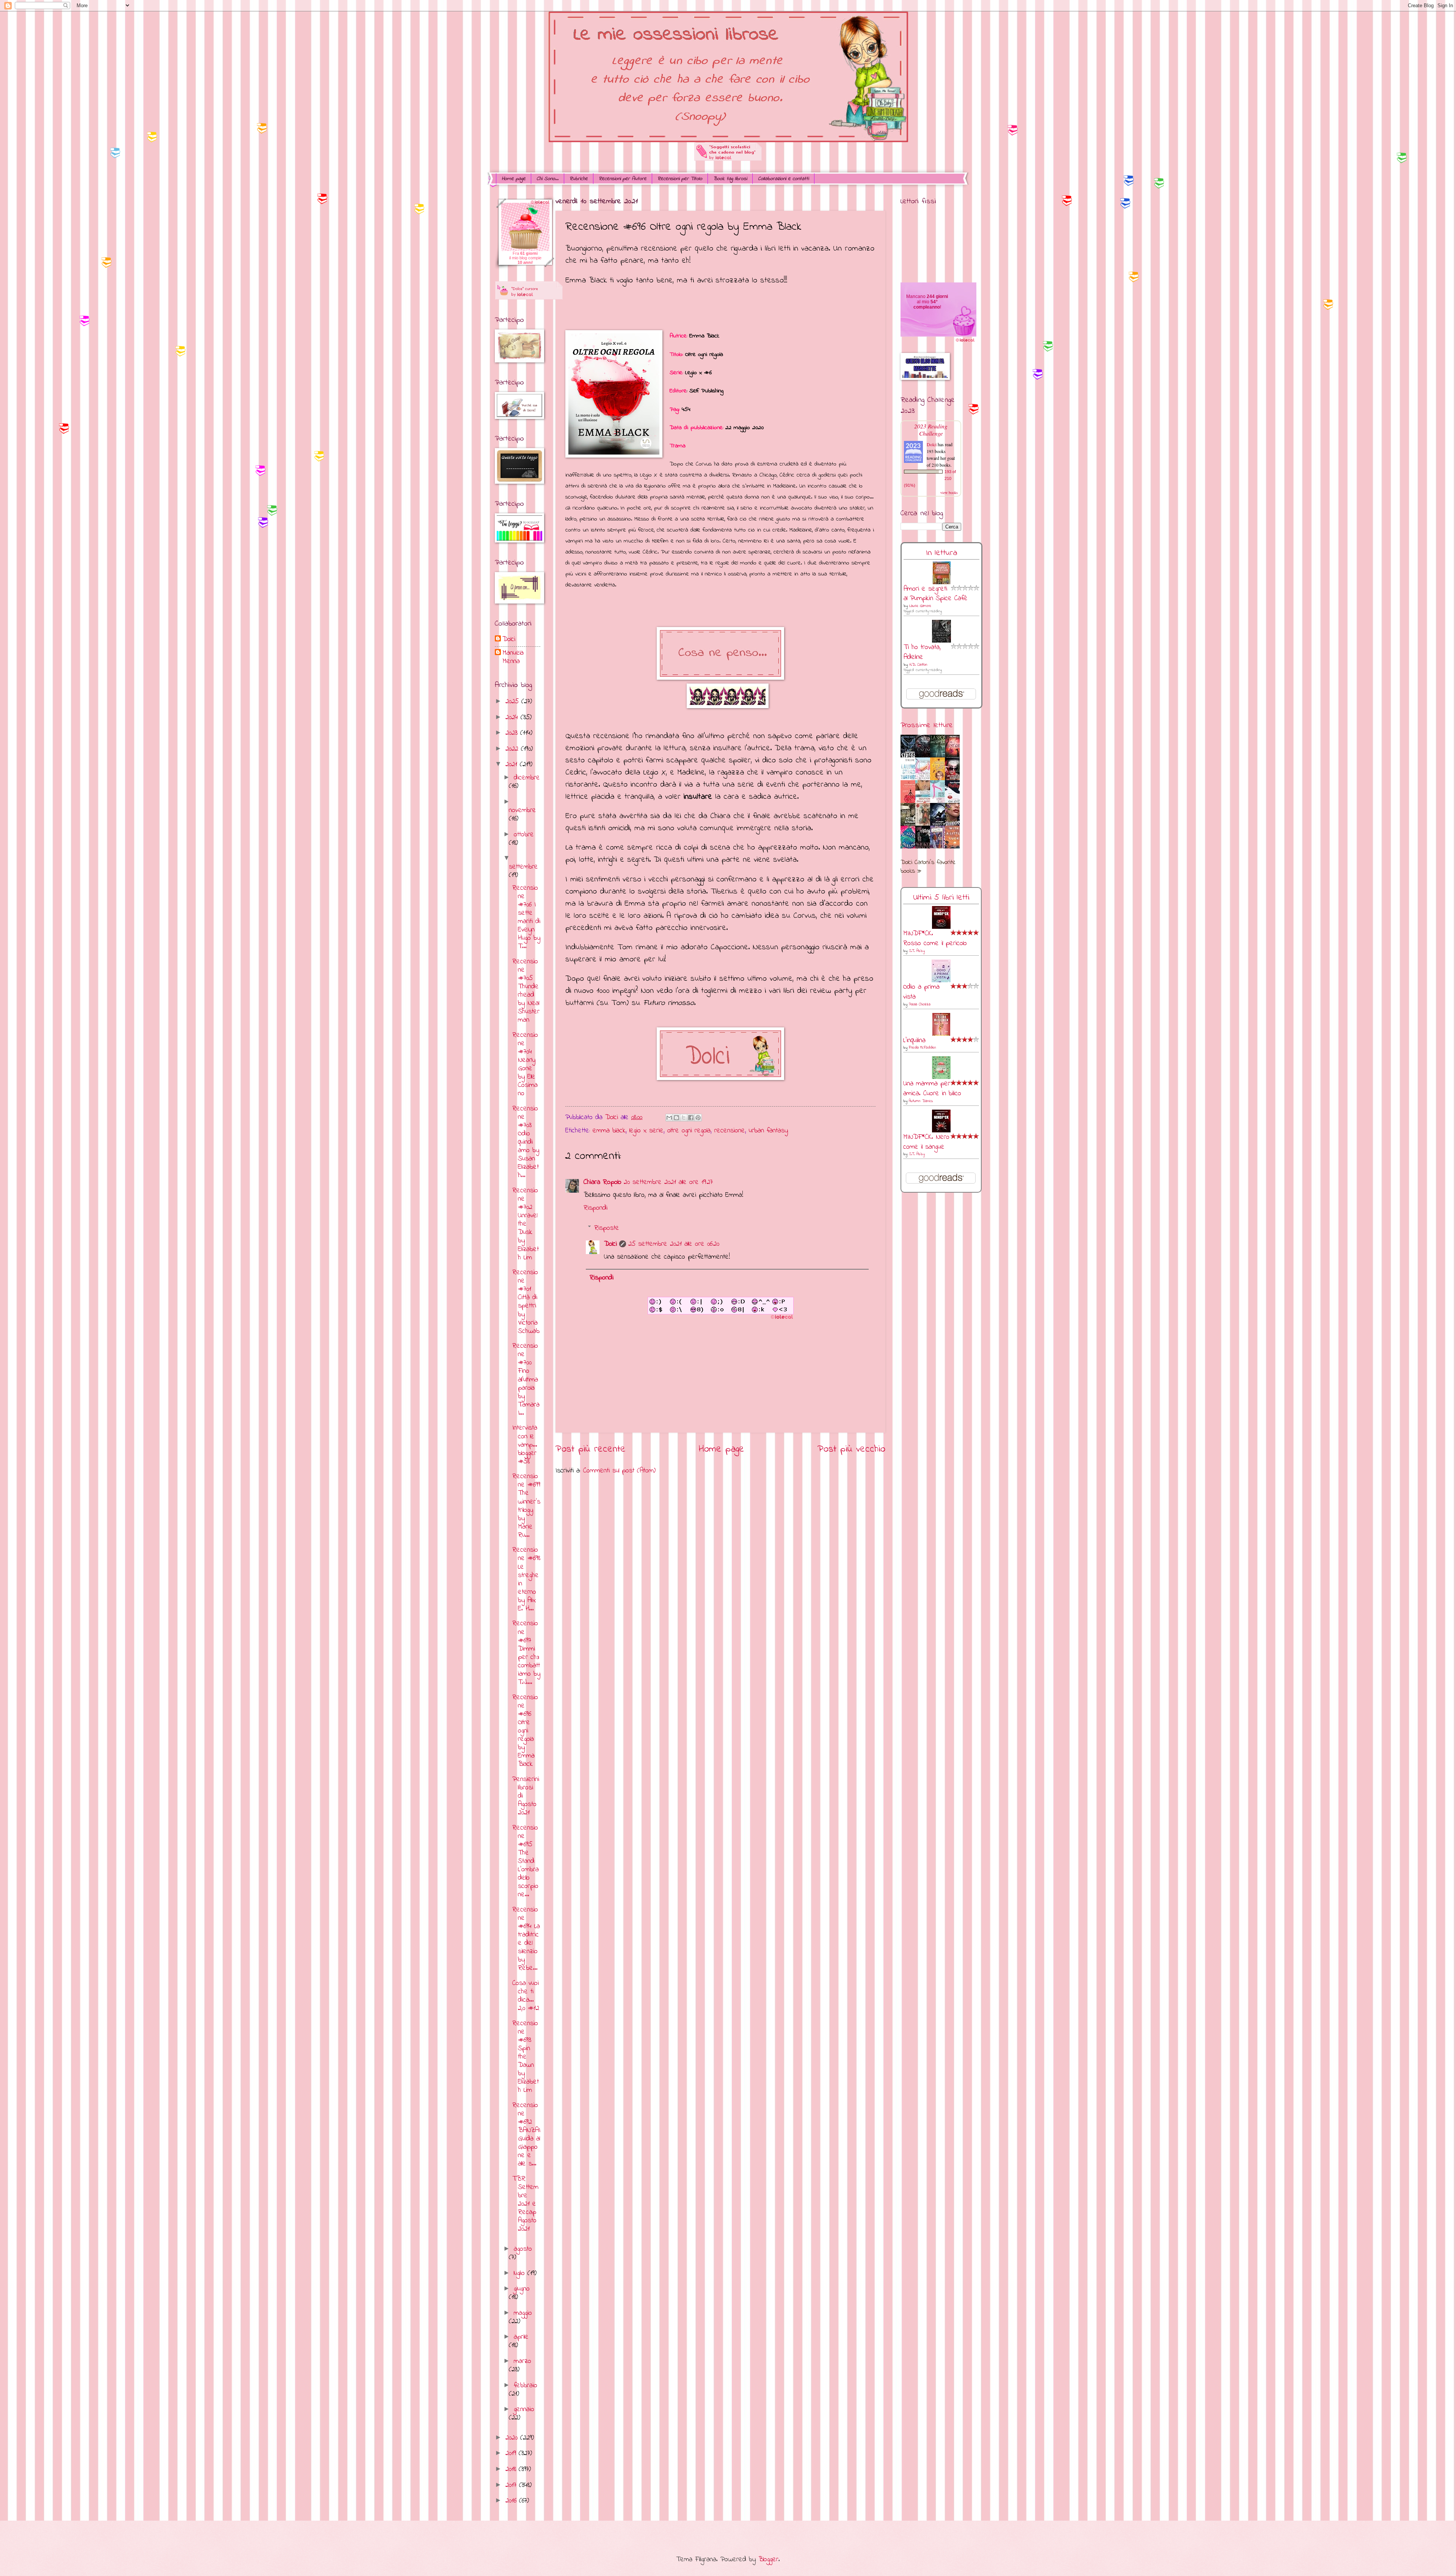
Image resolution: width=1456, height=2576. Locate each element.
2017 (512, 2485)
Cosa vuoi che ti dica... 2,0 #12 (526, 1996)
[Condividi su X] (684, 1118)
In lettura (941, 553)
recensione (730, 1131)
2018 (512, 2469)
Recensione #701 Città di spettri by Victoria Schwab (526, 1302)
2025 (513, 702)
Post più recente (591, 1449)
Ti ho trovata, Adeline (922, 652)
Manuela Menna (513, 657)
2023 (513, 733)
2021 (513, 764)
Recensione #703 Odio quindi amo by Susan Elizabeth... (526, 1142)
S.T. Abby (917, 951)
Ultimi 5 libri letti (941, 898)
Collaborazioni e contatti (783, 179)
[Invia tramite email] (669, 1118)
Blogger (768, 2560)
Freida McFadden (923, 1048)
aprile (521, 2337)
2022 (513, 749)
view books (949, 492)
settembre (523, 867)
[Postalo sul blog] (676, 1118)
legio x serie (646, 1131)
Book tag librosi (730, 179)
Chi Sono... (548, 179)
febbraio (526, 2386)
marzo (522, 2361)
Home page (514, 179)
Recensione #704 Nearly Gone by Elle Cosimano (525, 1065)
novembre (522, 810)
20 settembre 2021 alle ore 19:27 (668, 1182)
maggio (523, 2313)
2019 (512, 2453)
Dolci (610, 1244)
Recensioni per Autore (623, 179)
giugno (522, 2289)
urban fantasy (768, 1131)
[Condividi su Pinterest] (698, 1118)
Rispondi (595, 1208)
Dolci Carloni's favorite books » (928, 867)
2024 (513, 717)
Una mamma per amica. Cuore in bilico (932, 1089)
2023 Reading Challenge (931, 430)
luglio (521, 2273)
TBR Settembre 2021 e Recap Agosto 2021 (525, 2204)
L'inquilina (914, 1040)
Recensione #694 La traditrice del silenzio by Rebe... (526, 1939)
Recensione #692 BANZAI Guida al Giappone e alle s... (526, 2135)
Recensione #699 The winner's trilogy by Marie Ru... (526, 1506)
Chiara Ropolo (602, 1182)
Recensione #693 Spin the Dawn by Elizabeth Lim (526, 2057)
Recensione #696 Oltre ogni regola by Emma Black (525, 1731)
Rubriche (579, 179)
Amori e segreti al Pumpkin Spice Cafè (936, 594)
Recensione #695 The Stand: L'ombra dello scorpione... (526, 1861)
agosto (523, 2249)
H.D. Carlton (918, 665)
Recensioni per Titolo (680, 179)
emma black (609, 1131)
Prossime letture (927, 725)
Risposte (607, 1228)
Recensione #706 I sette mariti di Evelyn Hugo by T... (526, 917)
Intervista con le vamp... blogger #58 (525, 1445)
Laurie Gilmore (920, 606)
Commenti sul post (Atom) (619, 1471)
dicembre (527, 778)
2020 (513, 2438)
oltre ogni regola (689, 1131)
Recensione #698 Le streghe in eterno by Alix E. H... (526, 1579)
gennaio (524, 2409)
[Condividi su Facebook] (691, 1118)
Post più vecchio (851, 1449)
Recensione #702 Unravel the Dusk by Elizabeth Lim (526, 1224)
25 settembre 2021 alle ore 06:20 (674, 1244)
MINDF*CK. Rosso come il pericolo (935, 938)
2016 (512, 2501)
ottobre (524, 835)
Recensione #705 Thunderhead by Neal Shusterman (526, 991)
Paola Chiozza (920, 1004)
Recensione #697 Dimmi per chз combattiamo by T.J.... (526, 1653)
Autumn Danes (921, 1101)
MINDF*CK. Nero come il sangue (926, 1142)
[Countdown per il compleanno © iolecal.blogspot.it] (965, 341)
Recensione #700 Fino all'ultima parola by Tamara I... (526, 1380)
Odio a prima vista (921, 992)
